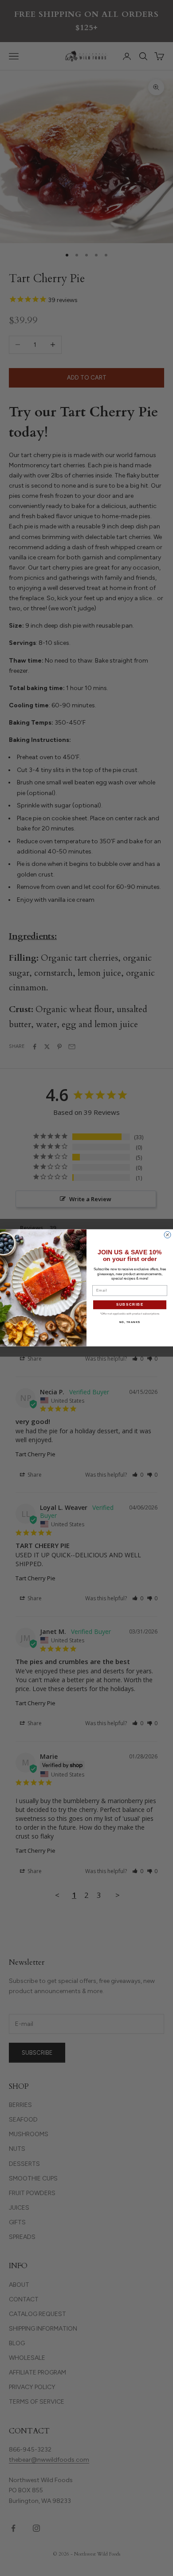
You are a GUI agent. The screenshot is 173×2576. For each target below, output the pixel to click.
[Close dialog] (167, 1235)
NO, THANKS (130, 1322)
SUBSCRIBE (130, 1305)
